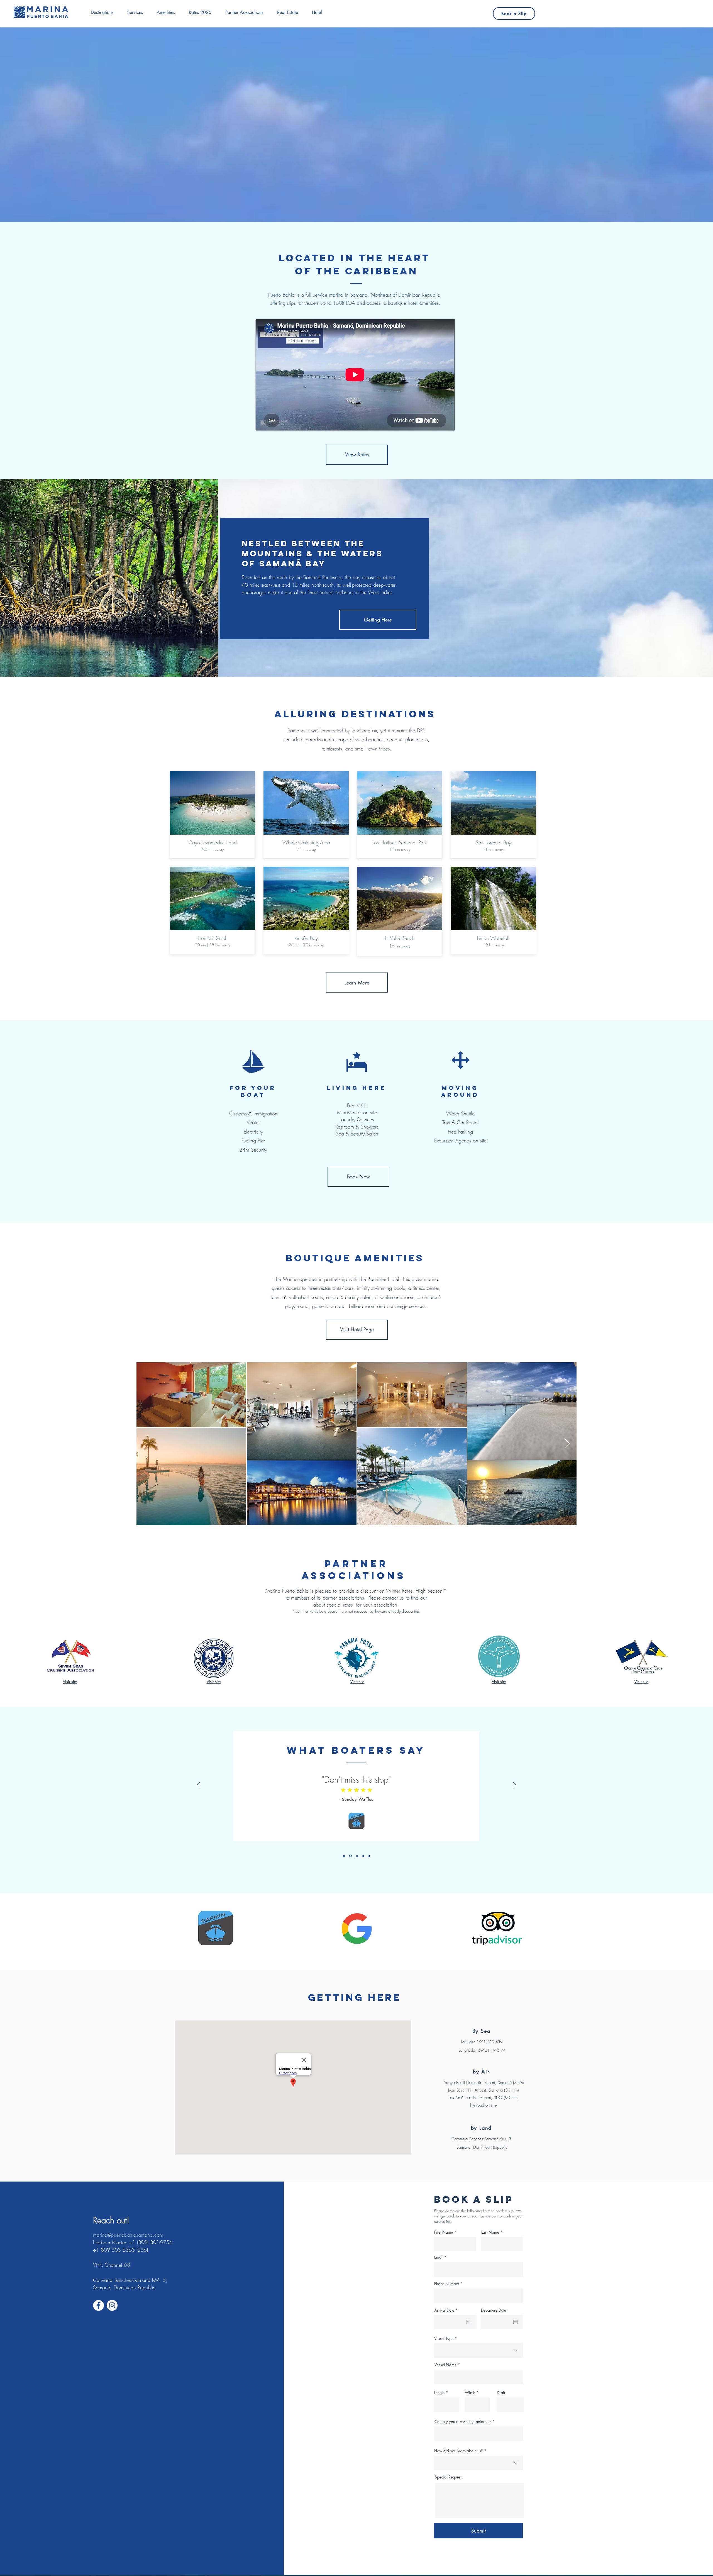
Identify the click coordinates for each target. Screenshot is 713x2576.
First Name (444, 2232)
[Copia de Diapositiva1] (344, 1856)
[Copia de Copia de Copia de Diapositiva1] (356, 1856)
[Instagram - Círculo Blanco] (112, 2305)
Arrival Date (447, 2310)
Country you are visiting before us (463, 2422)
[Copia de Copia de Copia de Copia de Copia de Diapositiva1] (369, 1856)
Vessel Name (445, 2365)
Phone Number (447, 2284)
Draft (501, 2393)
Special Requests (449, 2477)
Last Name (490, 2232)
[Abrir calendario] (469, 2322)
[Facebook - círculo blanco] (98, 2305)
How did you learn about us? (459, 2451)
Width (470, 2393)
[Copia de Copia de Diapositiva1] (350, 1856)
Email (439, 2257)
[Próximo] (514, 1785)
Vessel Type (444, 2339)
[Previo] (199, 1785)
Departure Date (494, 2310)
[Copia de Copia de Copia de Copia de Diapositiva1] (363, 1856)
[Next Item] (567, 1444)
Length (439, 2393)
